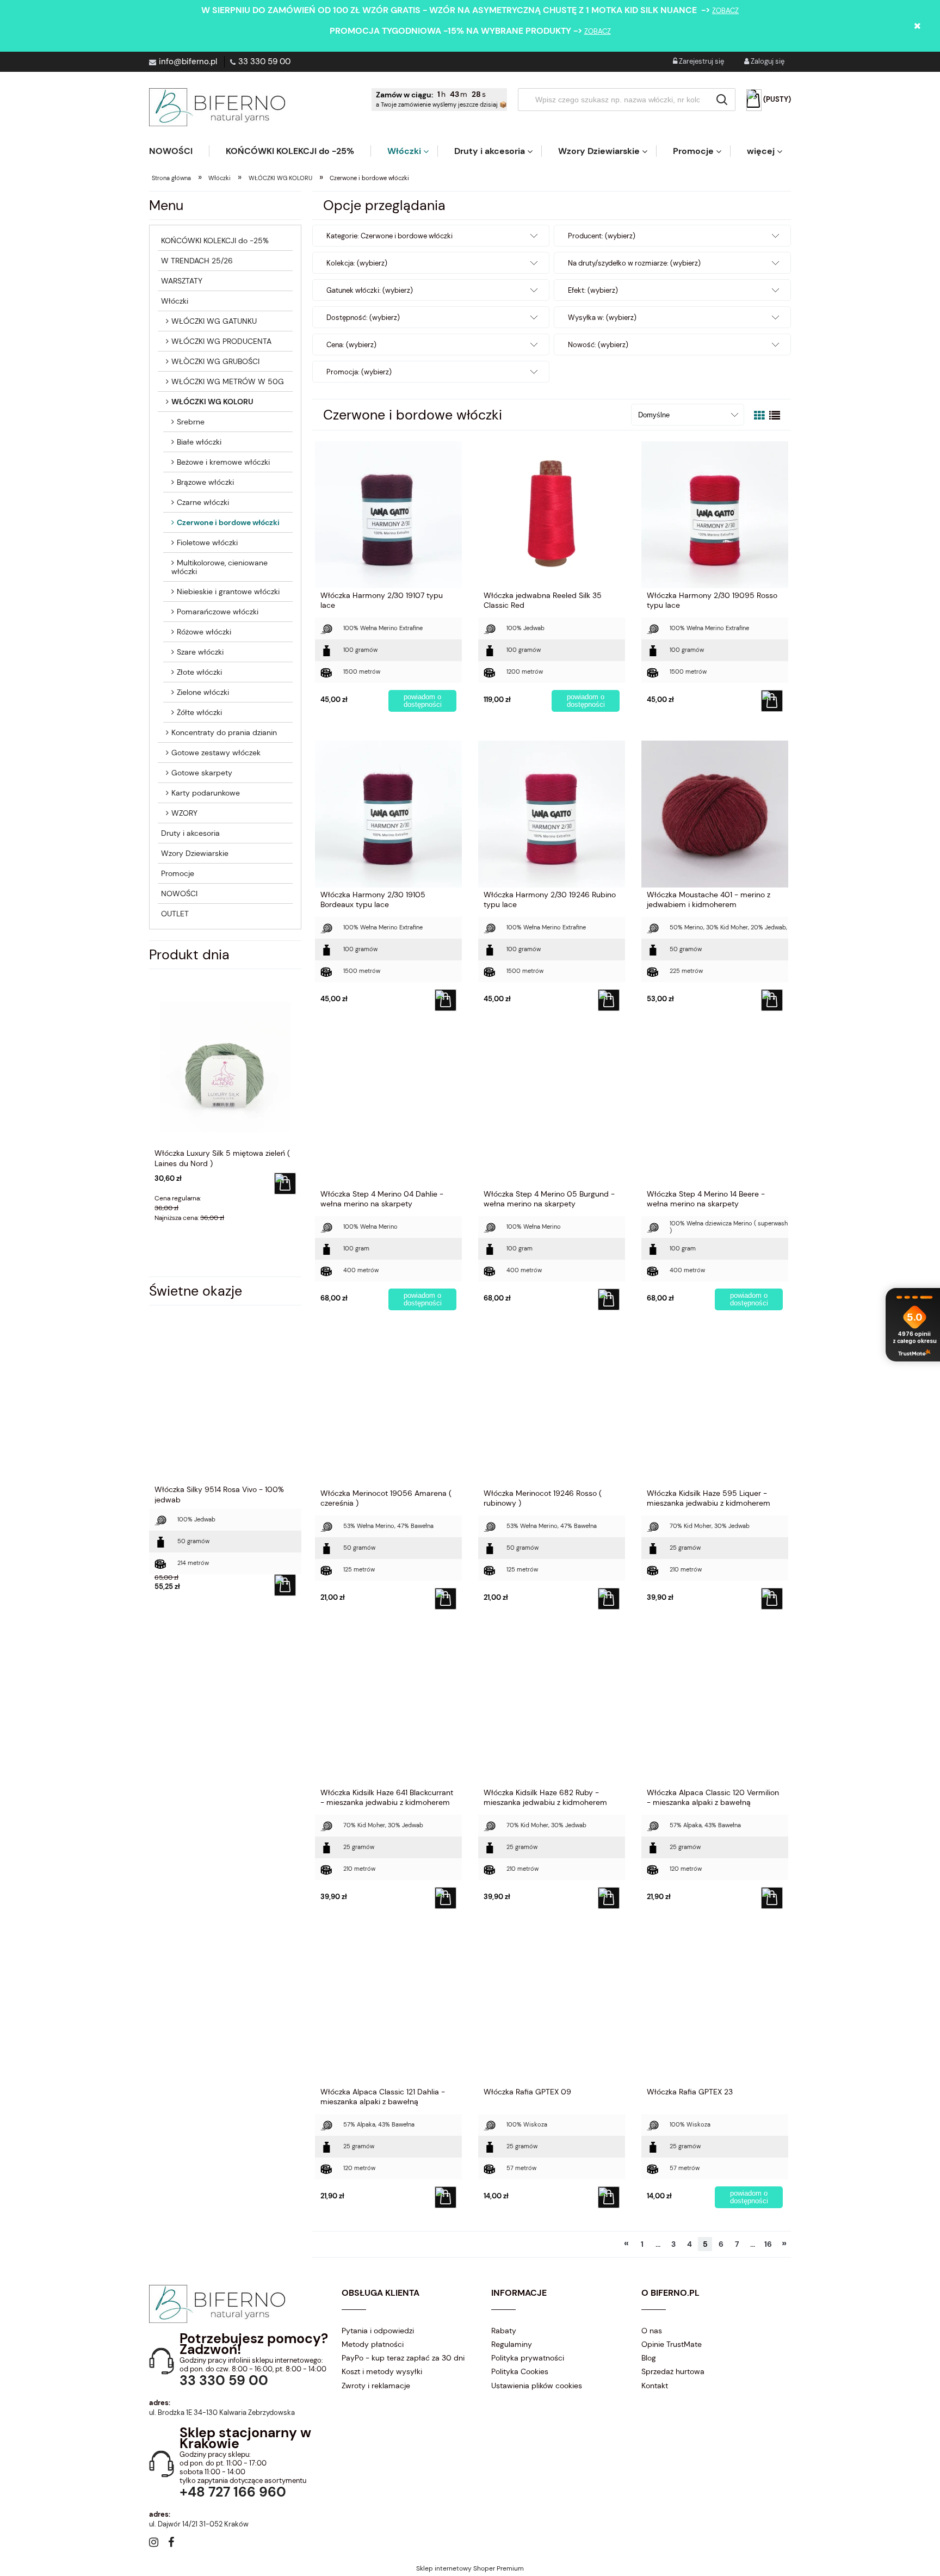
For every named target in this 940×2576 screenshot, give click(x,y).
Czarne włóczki (203, 502)
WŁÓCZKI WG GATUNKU (214, 321)
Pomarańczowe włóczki (218, 612)
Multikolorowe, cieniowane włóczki (219, 567)
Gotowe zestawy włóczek (216, 753)
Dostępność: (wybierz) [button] (363, 318)
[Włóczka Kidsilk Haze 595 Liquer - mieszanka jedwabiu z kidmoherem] (715, 1412)
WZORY (184, 813)
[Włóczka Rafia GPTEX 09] (552, 2011)
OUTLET (175, 914)
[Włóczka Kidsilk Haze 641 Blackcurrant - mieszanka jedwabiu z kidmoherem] (388, 1711)
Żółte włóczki (199, 712)
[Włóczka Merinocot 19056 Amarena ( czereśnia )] (388, 1412)
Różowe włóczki (204, 632)
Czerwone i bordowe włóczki (228, 522)
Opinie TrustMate (672, 2344)
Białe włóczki (199, 442)
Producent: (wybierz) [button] (602, 236)
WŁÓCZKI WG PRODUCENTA (221, 341)
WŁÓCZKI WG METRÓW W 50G (228, 381)
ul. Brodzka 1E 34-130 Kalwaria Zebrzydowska (222, 2412)
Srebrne (191, 422)
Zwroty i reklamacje (376, 2386)
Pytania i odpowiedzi (378, 2331)
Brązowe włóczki (205, 482)
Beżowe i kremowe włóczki (223, 462)
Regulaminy (512, 2344)
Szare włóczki (200, 652)
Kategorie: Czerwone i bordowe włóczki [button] (389, 236)
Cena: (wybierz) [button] (351, 345)
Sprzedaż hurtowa (673, 2371)
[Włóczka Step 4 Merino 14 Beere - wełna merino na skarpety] (715, 1113)
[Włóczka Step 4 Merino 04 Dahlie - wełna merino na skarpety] (388, 1113)
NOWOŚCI (179, 893)
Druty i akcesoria (190, 833)
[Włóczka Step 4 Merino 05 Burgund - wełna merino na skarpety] (552, 1113)
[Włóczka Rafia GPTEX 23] (715, 2011)
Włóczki (175, 301)
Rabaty (504, 2331)
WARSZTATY (182, 281)
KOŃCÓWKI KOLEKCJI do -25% (215, 241)
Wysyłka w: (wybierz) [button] (602, 318)
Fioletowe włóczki (207, 543)
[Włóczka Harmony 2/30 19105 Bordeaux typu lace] (388, 814)
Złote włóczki (199, 672)
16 (768, 2244)
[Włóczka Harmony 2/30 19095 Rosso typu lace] (715, 514)
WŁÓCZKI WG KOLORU (212, 402)
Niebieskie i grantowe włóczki (228, 591)
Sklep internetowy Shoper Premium (470, 2568)
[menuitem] (179, 151)
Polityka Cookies (520, 2371)
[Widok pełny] (775, 416)
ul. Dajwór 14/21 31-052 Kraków (199, 2524)
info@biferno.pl (188, 61)
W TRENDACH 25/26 (197, 261)
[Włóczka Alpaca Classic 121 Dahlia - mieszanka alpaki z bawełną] (388, 2011)
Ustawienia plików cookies (537, 2386)
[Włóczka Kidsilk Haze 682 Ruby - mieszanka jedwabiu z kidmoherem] (552, 1711)
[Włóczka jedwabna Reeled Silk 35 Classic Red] (552, 514)
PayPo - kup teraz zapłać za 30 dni (403, 2358)
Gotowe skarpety (202, 773)
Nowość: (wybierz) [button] (598, 345)
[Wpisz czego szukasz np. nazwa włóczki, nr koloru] (722, 100)
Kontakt (655, 2386)
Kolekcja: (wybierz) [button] (357, 263)
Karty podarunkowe (206, 793)
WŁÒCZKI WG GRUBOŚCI (215, 361)
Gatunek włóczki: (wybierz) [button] (370, 290)
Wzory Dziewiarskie (195, 853)
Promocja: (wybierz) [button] (359, 372)
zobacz (725, 11)
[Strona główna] (217, 107)
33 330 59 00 (264, 61)
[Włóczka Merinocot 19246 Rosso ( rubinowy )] (552, 1412)
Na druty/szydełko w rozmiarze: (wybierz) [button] (634, 263)
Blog (649, 2358)
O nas (652, 2331)
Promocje (178, 873)
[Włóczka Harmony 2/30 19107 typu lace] (388, 514)
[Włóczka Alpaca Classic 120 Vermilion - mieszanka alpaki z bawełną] (715, 1711)
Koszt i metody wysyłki (382, 2371)
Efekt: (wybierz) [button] (593, 290)
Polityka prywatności (528, 2358)
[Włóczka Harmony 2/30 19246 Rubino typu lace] (552, 814)
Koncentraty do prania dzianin (224, 732)
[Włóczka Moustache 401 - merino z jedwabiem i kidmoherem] (715, 814)
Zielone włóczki (203, 692)
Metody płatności (373, 2344)
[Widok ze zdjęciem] (759, 416)
